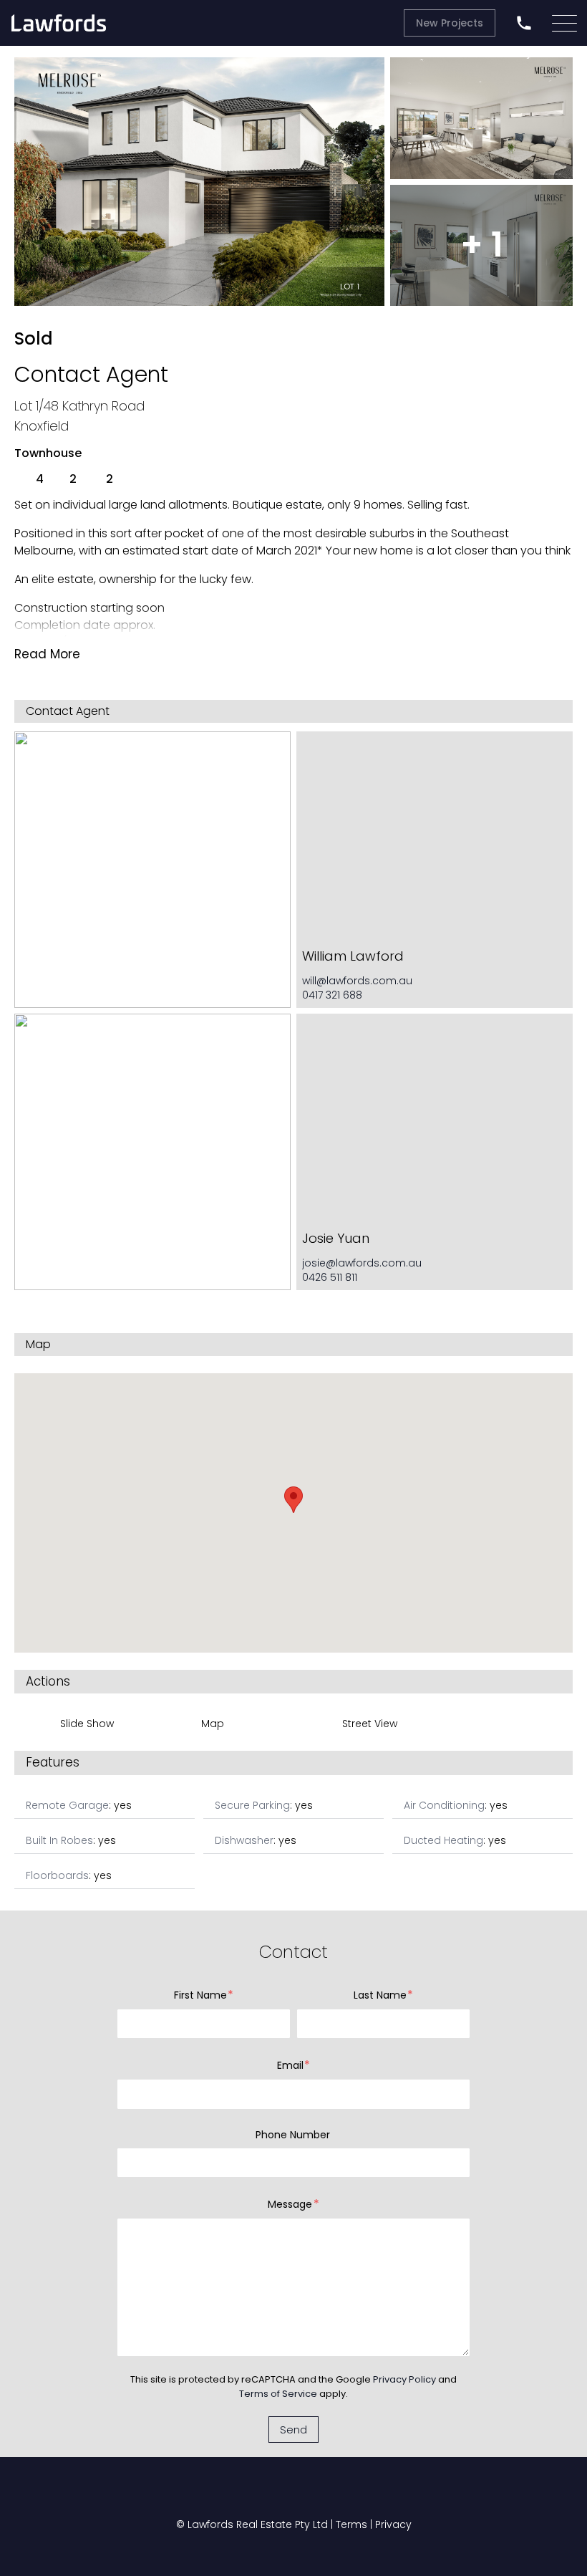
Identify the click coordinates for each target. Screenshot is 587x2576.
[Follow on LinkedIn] (365, 2494)
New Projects (450, 23)
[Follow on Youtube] (271, 2494)
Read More (47, 654)
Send (293, 2430)
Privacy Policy (404, 2379)
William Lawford (353, 956)
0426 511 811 (330, 1277)
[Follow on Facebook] (222, 2494)
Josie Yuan (336, 1238)
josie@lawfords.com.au (362, 1263)
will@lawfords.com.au (357, 981)
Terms (351, 2524)
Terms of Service (278, 2394)
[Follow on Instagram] (319, 2494)
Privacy (393, 2524)
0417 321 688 (332, 995)
